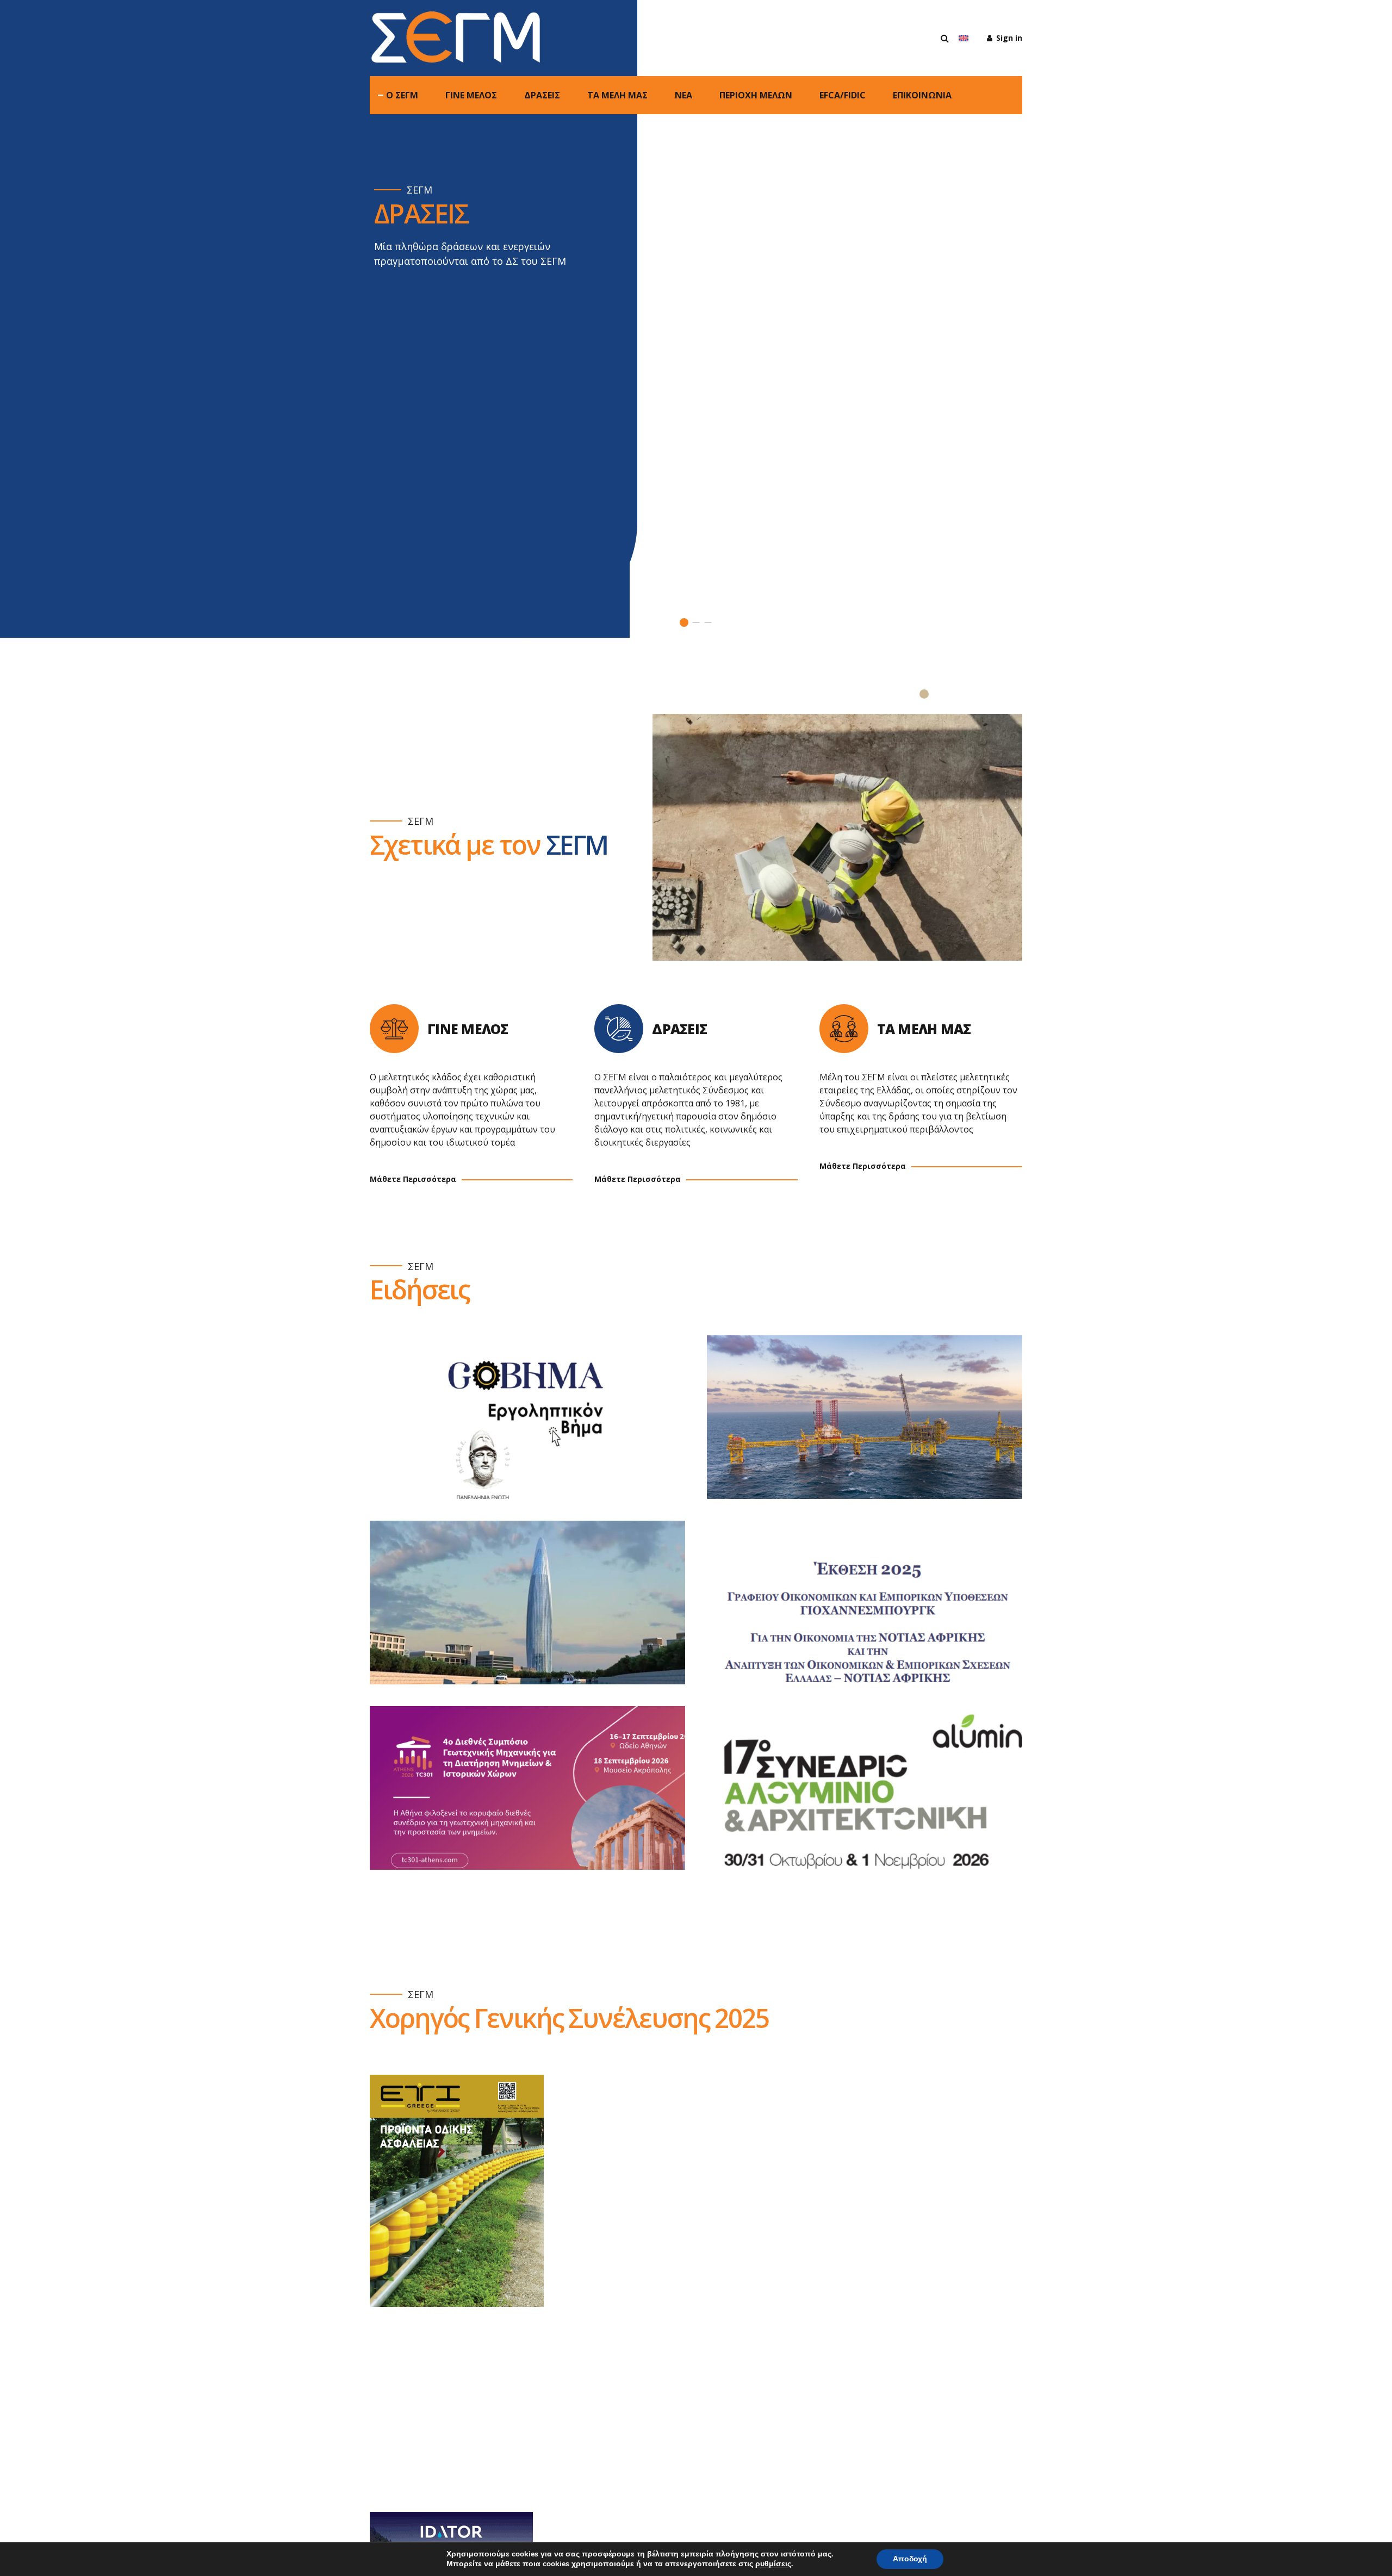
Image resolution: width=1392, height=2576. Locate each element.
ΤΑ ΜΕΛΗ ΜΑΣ (617, 95)
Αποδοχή (910, 2559)
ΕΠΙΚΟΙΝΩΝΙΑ (922, 95)
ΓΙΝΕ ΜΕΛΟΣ (471, 95)
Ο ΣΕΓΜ (402, 95)
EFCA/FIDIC (843, 95)
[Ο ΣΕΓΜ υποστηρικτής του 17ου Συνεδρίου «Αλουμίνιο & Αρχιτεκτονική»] (875, 1799)
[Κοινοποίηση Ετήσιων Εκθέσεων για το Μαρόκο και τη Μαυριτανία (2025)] (538, 1613)
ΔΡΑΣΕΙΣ (542, 95)
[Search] (945, 38)
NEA (683, 95)
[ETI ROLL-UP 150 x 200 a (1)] (457, 2191)
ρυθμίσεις (773, 2564)
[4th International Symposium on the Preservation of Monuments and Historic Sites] (538, 1799)
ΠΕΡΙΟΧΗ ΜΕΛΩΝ (756, 95)
